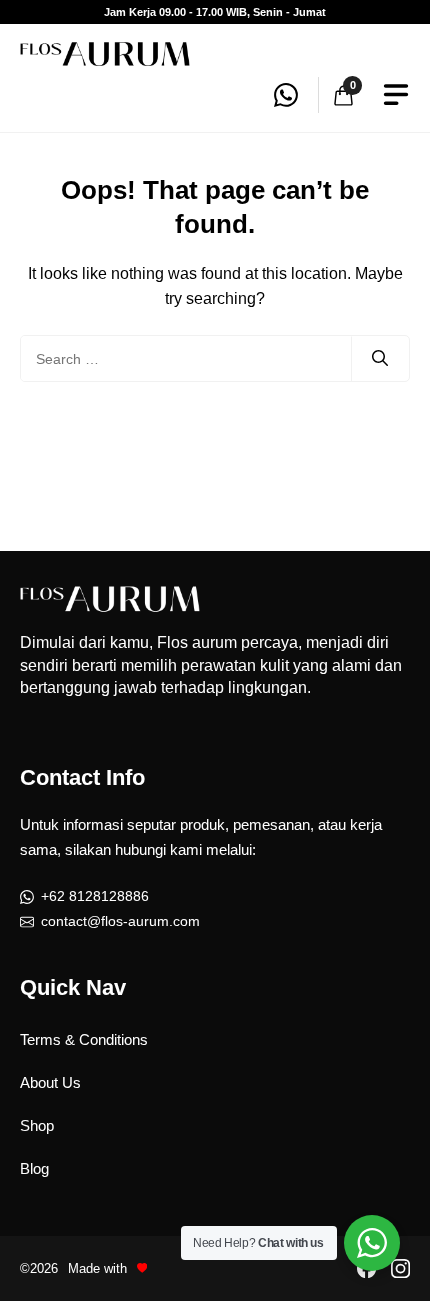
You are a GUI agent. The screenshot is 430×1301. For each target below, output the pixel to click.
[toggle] (396, 95)
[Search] (380, 359)
